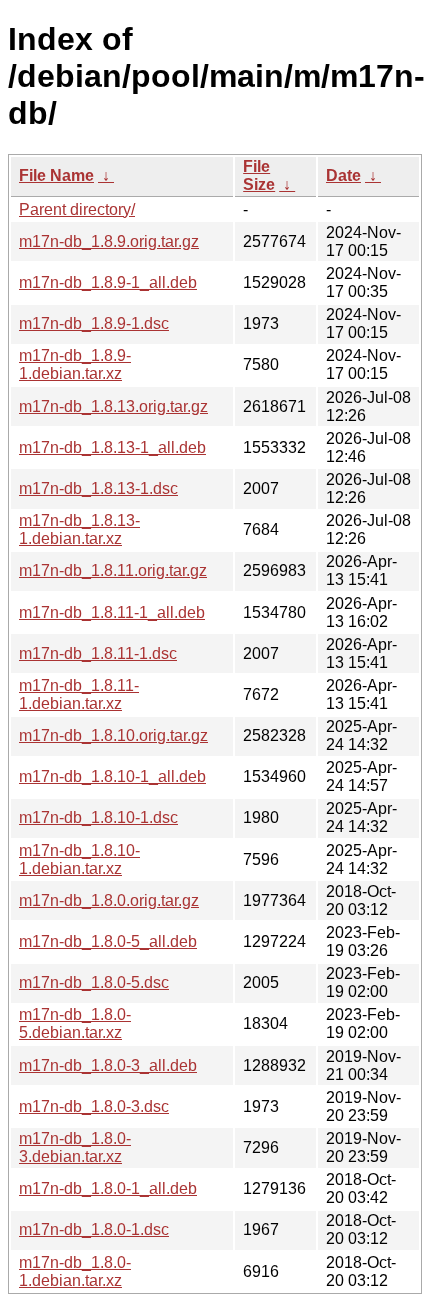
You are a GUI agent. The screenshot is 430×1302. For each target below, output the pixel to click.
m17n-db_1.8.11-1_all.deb (112, 612)
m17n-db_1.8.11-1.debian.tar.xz (79, 694)
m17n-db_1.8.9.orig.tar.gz (109, 241)
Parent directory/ (77, 209)
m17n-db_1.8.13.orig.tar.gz (113, 406)
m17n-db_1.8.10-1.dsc (98, 817)
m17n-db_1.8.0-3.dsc (94, 1106)
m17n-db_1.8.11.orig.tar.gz (113, 570)
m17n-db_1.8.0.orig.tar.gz (109, 900)
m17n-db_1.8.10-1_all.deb (112, 776)
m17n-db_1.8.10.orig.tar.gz (113, 735)
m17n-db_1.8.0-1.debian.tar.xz (75, 1271)
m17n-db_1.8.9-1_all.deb (108, 282)
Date (343, 175)
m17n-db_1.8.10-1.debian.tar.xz (79, 859)
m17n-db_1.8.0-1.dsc (94, 1229)
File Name (56, 175)
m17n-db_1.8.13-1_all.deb (112, 447)
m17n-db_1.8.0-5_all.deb (108, 941)
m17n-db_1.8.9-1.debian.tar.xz (75, 364)
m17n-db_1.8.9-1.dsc (94, 323)
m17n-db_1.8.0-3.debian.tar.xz (75, 1147)
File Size (259, 175)
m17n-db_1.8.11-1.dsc (98, 653)
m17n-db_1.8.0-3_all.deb (108, 1065)
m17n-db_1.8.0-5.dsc (94, 982)
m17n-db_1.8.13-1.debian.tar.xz (79, 529)
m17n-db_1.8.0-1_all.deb (108, 1188)
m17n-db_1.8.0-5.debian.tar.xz (75, 1023)
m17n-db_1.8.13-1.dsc (98, 488)
